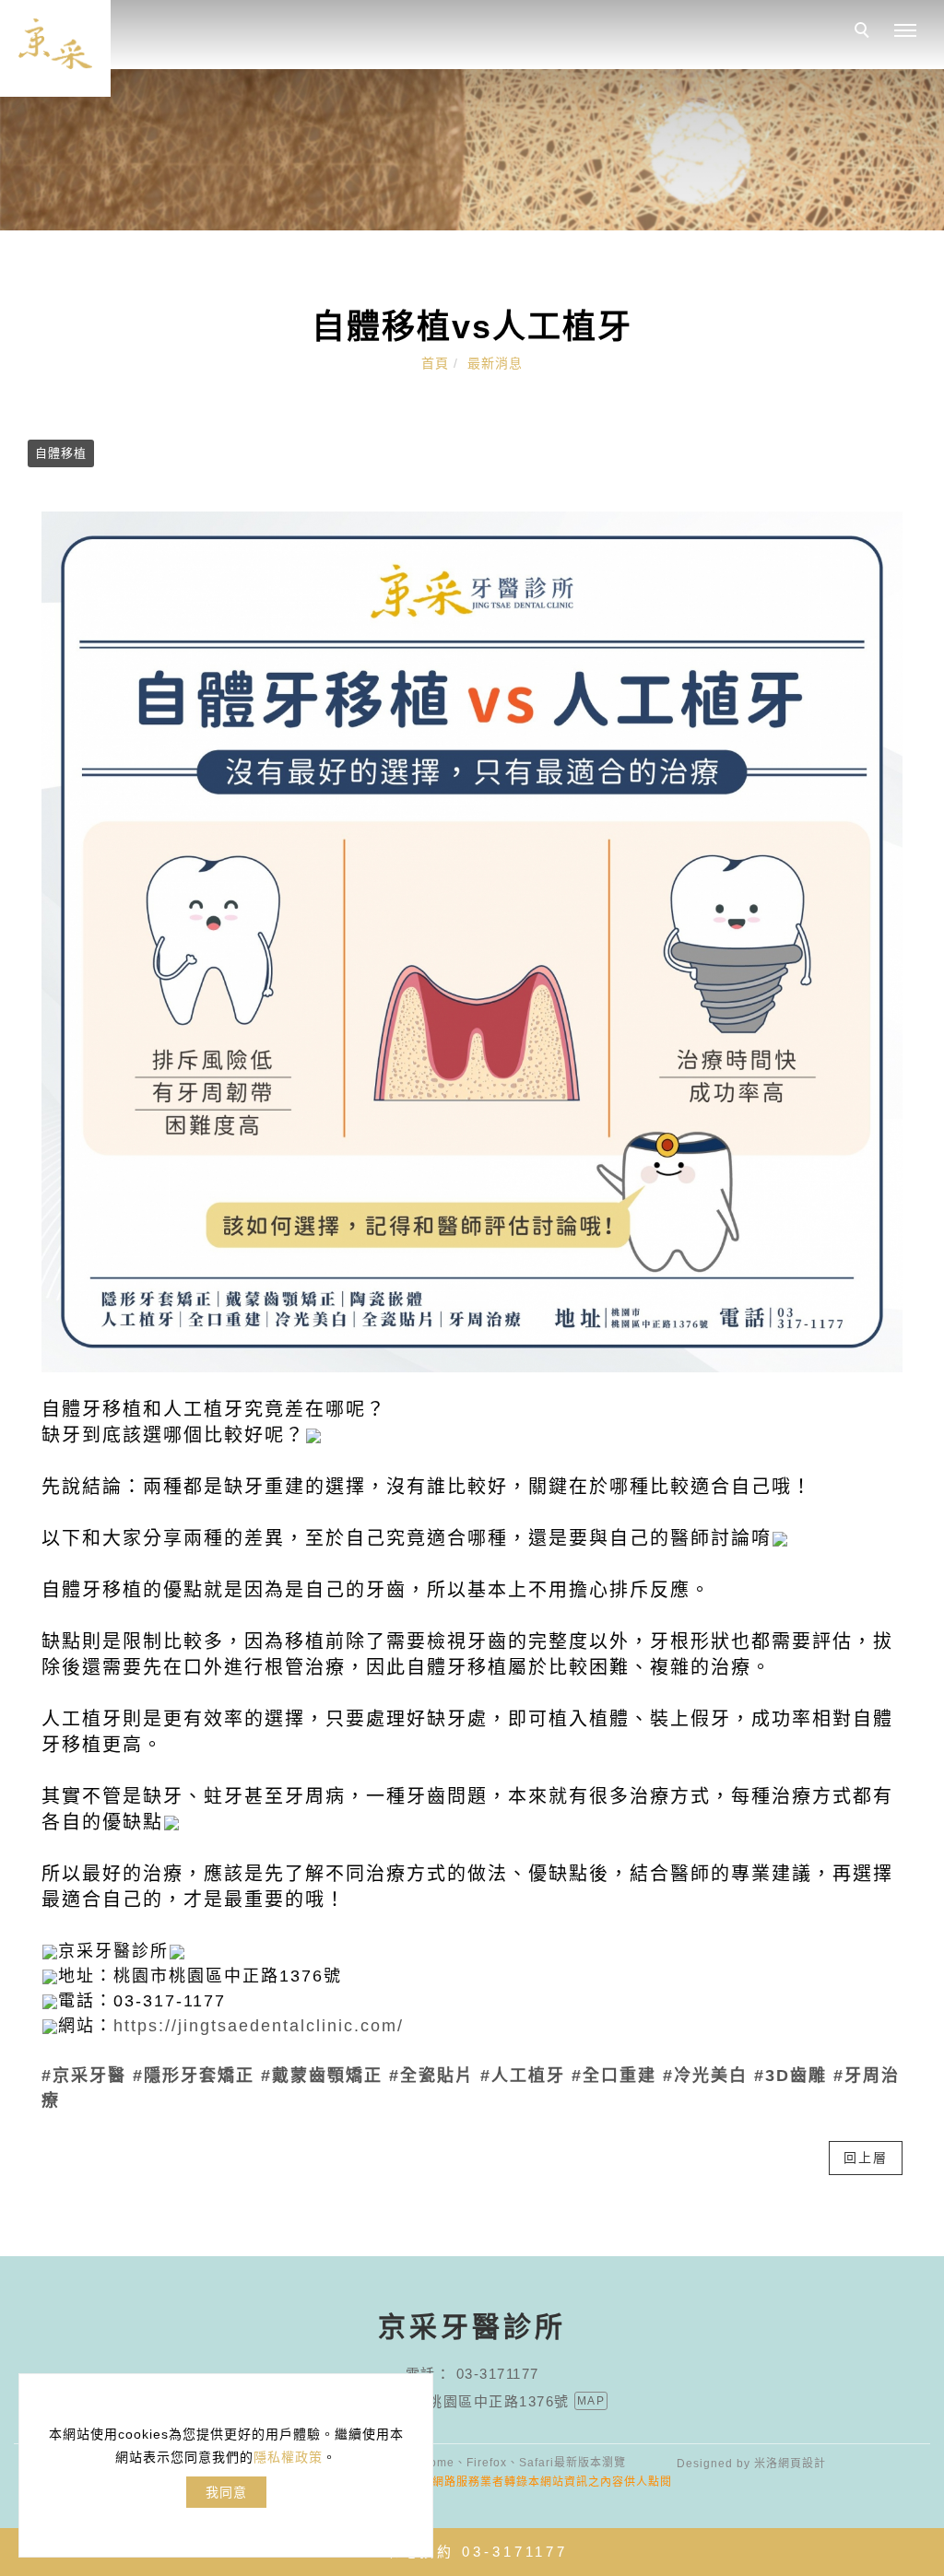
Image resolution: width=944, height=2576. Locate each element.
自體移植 (61, 453)
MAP (591, 2401)
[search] (865, 32)
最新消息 (495, 363)
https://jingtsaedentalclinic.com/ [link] (259, 2026)
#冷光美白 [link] (705, 2076)
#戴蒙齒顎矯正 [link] (322, 2076)
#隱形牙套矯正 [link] (194, 2076)
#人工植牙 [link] (523, 2076)
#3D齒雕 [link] (791, 2076)
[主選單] (905, 31)
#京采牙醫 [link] (84, 2076)
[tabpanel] (472, 150)
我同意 (226, 2492)
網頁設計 (802, 2464)
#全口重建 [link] (614, 2076)
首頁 (435, 363)
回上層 (866, 2158)
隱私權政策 (288, 2457)
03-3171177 (498, 2374)
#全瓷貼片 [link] (431, 2076)
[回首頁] (55, 48)
